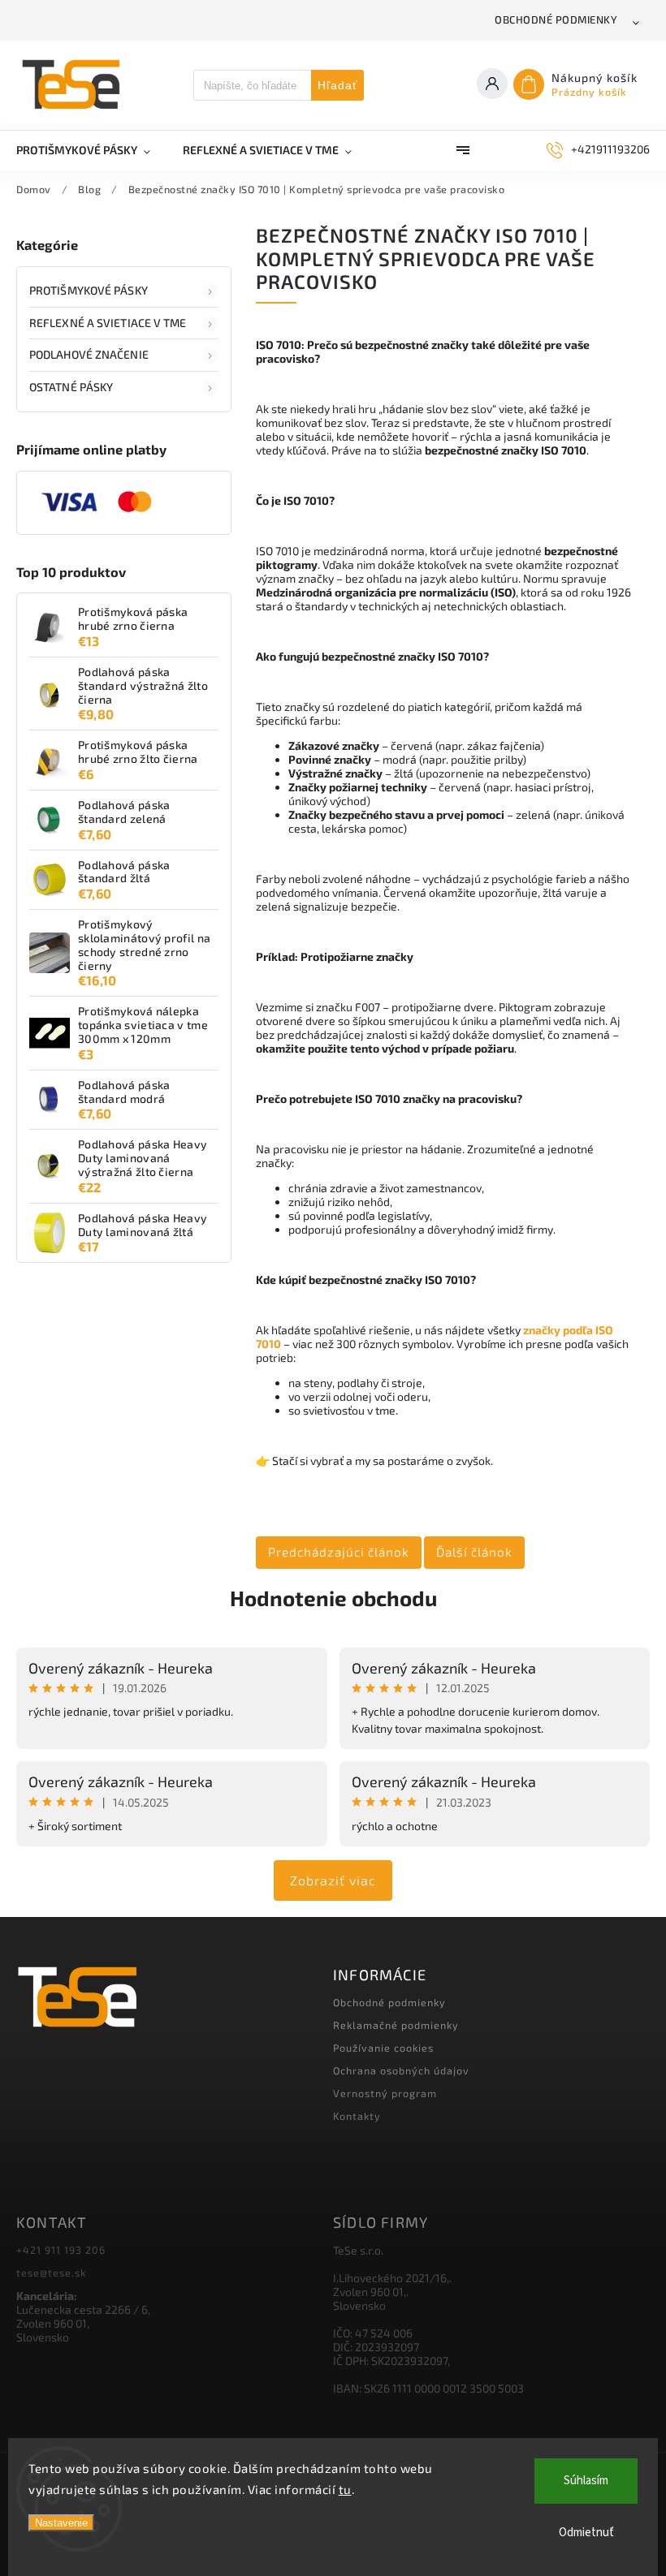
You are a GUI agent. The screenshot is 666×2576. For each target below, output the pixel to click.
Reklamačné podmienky (396, 2025)
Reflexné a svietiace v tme (108, 323)
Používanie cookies (383, 2048)
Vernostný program (385, 2093)
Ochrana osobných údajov (401, 2070)
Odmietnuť (586, 2533)
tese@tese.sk (51, 2272)
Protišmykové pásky (89, 290)
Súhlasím (586, 2481)
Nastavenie (61, 2523)
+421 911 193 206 (61, 2250)
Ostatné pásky (71, 387)
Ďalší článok (474, 1552)
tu (345, 2489)
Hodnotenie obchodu (333, 1598)
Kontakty (357, 2116)
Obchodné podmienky (556, 19)
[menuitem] (91, 150)
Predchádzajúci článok (339, 1552)
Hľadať (337, 85)
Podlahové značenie (89, 354)
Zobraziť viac (333, 1880)
